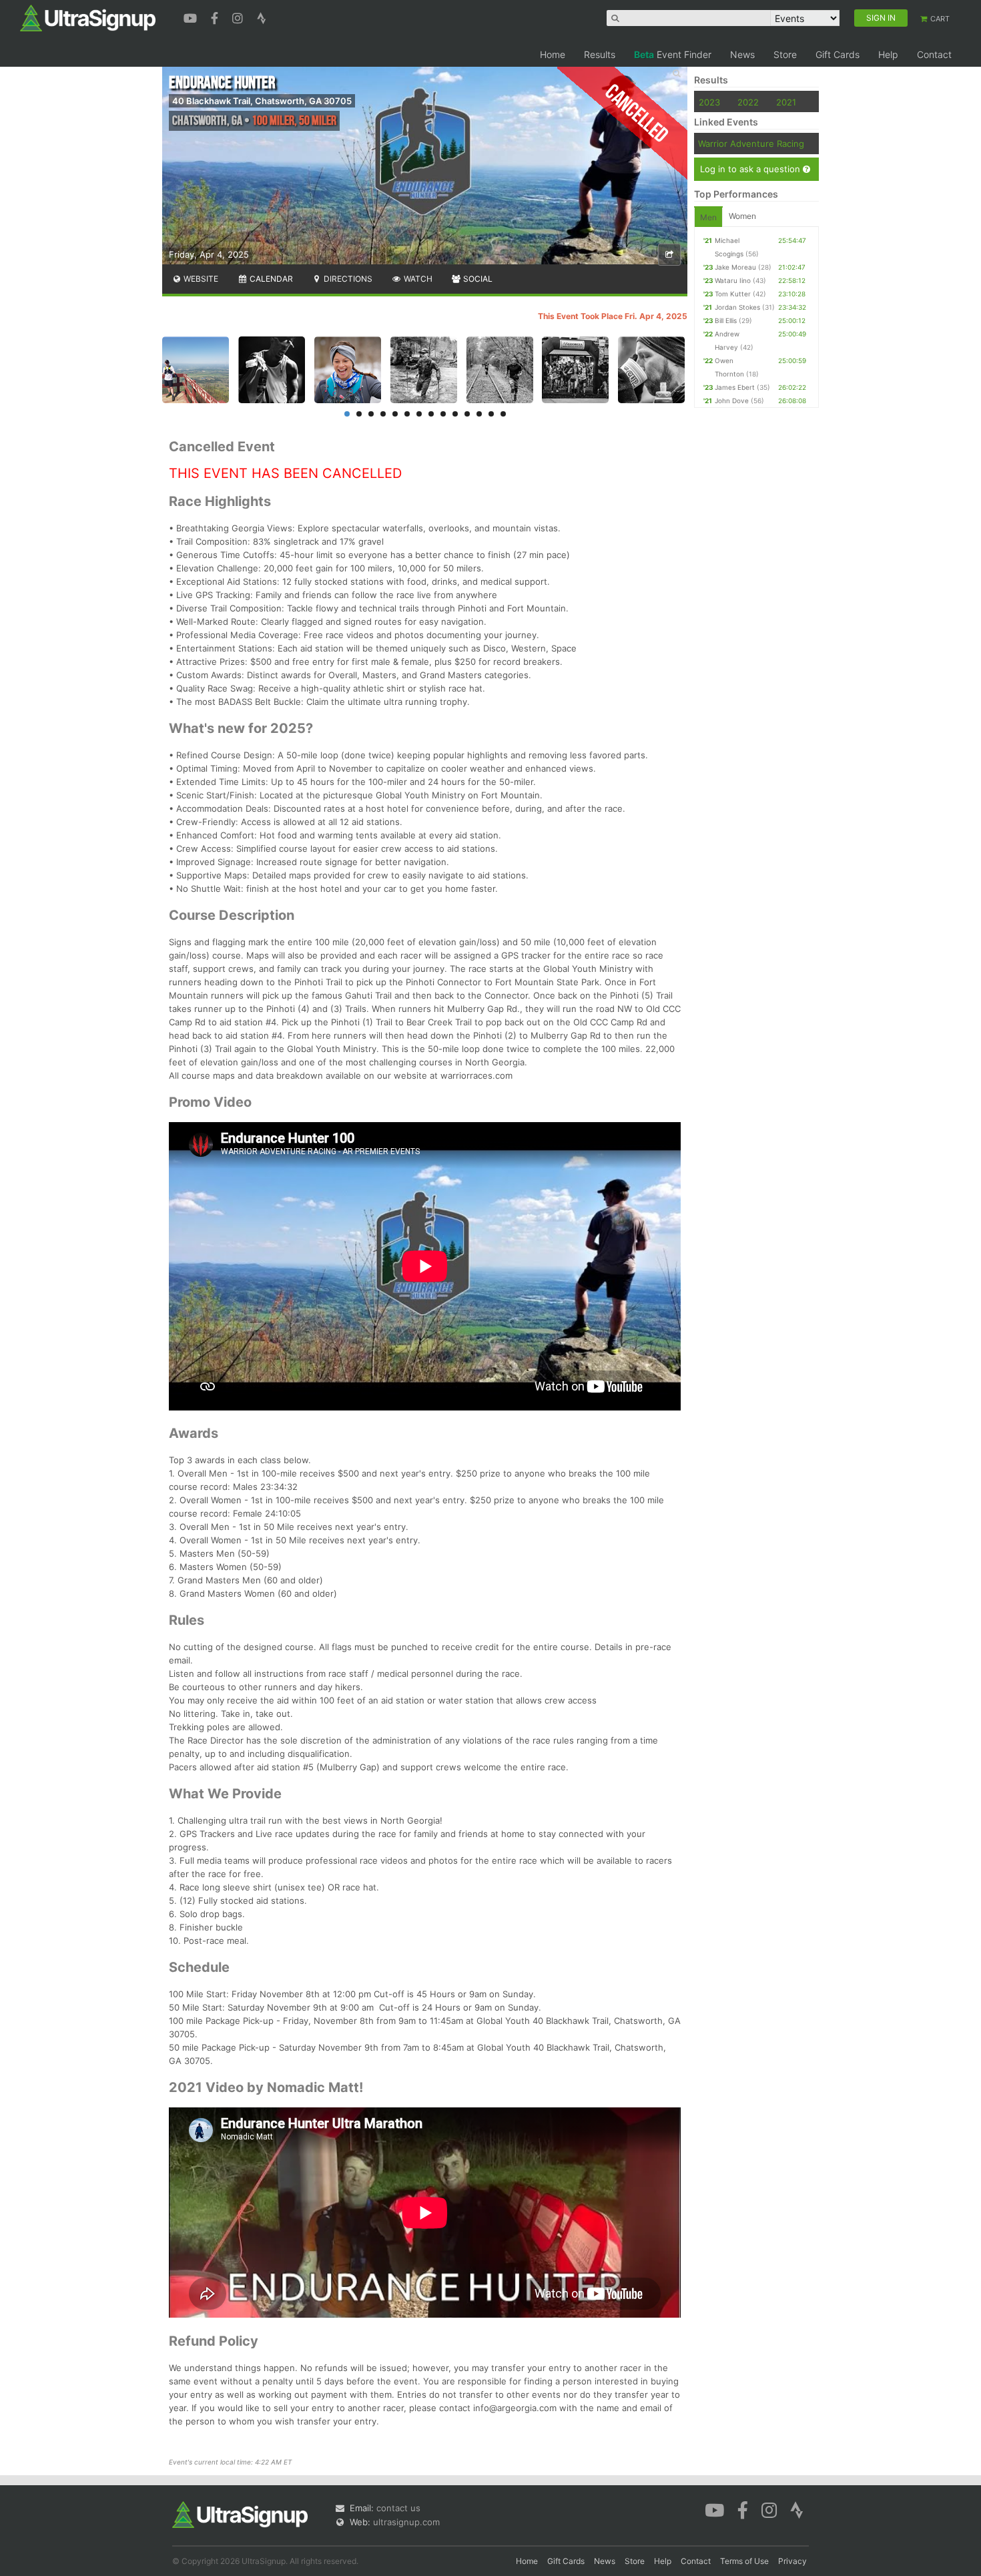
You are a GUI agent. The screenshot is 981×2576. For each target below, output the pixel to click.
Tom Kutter (733, 294)
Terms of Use (744, 2561)
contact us (398, 2508)
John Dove (732, 401)
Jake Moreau (735, 267)
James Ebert (735, 387)
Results (600, 54)
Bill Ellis (726, 320)
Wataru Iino (733, 280)
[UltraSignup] (88, 17)
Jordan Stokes (737, 307)
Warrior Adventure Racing (751, 144)
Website (200, 279)
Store (785, 54)
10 (455, 414)
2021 (786, 102)
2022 (748, 102)
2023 (709, 102)
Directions (347, 279)
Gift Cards (838, 54)
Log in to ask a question (751, 169)
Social (477, 279)
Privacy (792, 2561)
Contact (934, 54)
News (742, 54)
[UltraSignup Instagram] (239, 17)
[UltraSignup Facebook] (216, 17)
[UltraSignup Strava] (262, 17)
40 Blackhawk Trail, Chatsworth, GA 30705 (262, 101)
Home (553, 54)
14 (503, 414)
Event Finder (673, 54)
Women (742, 216)
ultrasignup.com (406, 2522)
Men (708, 217)
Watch (417, 279)
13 (491, 414)
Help (888, 54)
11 (467, 414)
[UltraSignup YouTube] (192, 17)
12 (479, 414)
